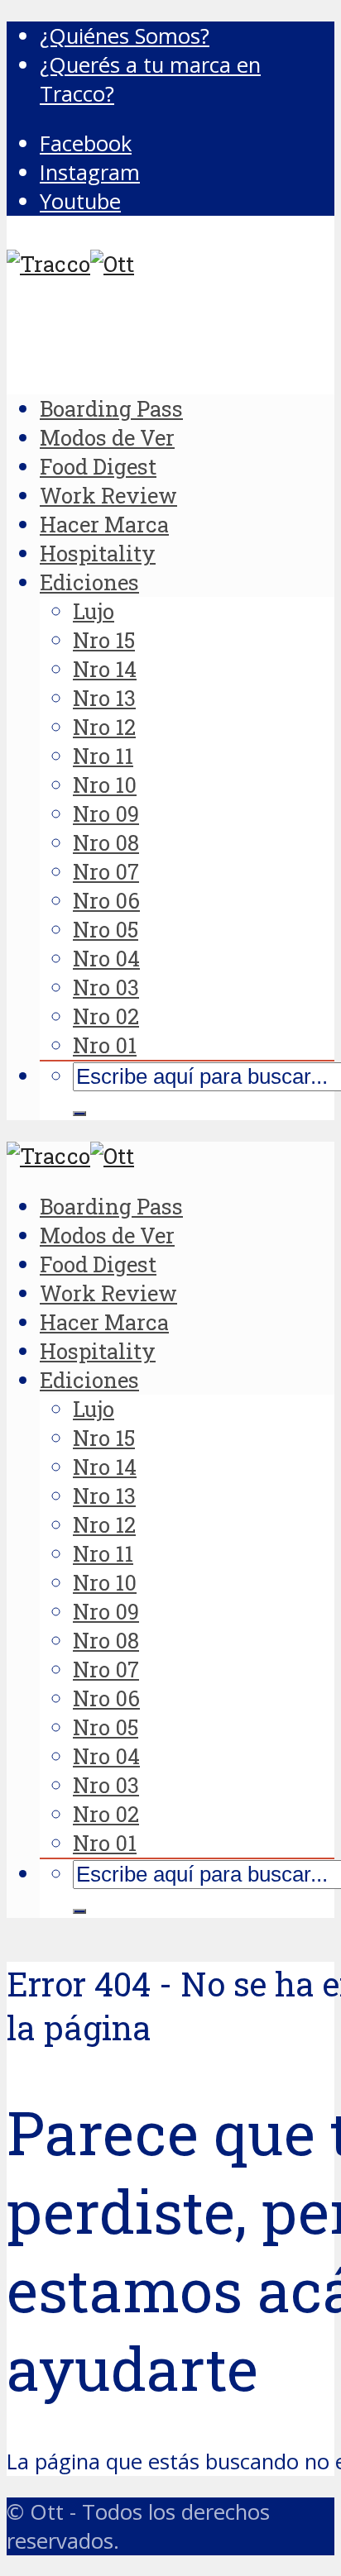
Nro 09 (106, 813)
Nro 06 (106, 900)
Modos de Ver (107, 437)
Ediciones (89, 582)
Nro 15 (104, 640)
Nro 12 (104, 727)
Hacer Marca (104, 524)
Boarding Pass (111, 408)
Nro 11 (103, 756)
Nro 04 (106, 958)
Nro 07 (106, 871)
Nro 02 (106, 1016)
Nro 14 (105, 669)
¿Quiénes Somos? (125, 36)
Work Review (108, 495)
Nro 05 (106, 929)
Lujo (94, 611)
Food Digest (98, 466)
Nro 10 (105, 785)
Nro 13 (104, 698)
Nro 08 (106, 842)
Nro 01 (105, 1045)
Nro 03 (106, 987)
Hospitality (98, 553)
